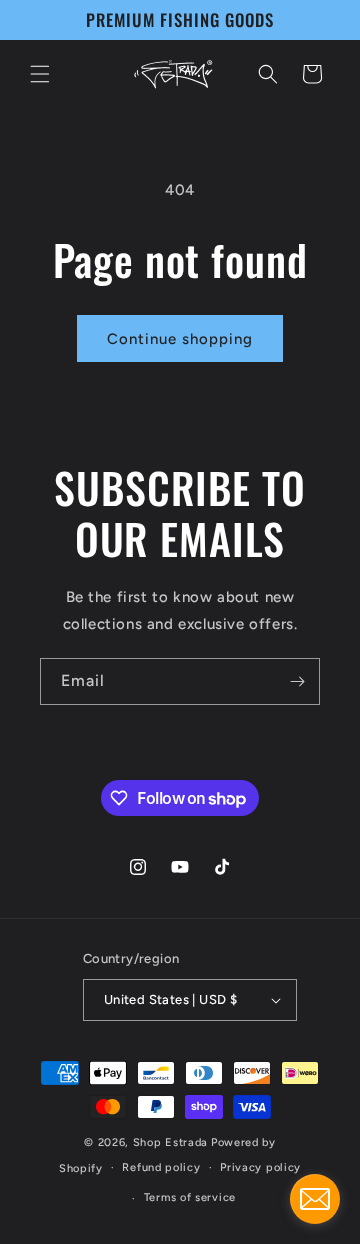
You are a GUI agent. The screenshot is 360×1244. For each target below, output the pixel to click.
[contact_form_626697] (315, 1199)
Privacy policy (260, 1167)
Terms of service (190, 1197)
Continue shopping (180, 339)
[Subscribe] (297, 681)
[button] (40, 74)
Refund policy (161, 1167)
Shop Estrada (170, 1142)
